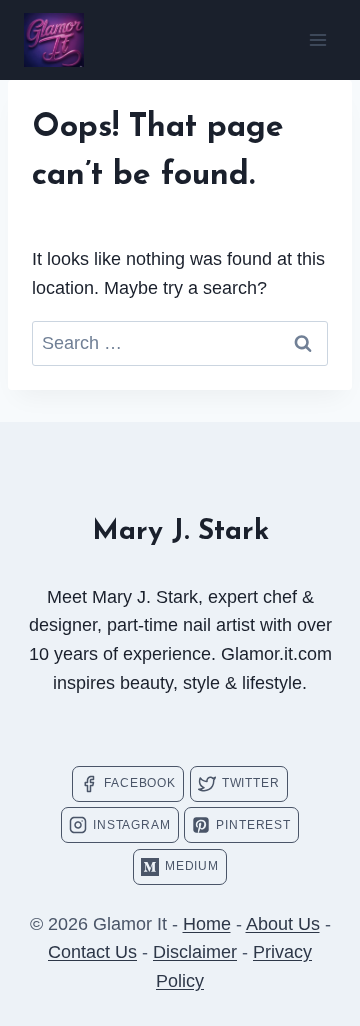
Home (207, 924)
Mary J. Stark (180, 532)
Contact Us (92, 952)
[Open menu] (317, 39)
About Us (283, 924)
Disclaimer (195, 952)
